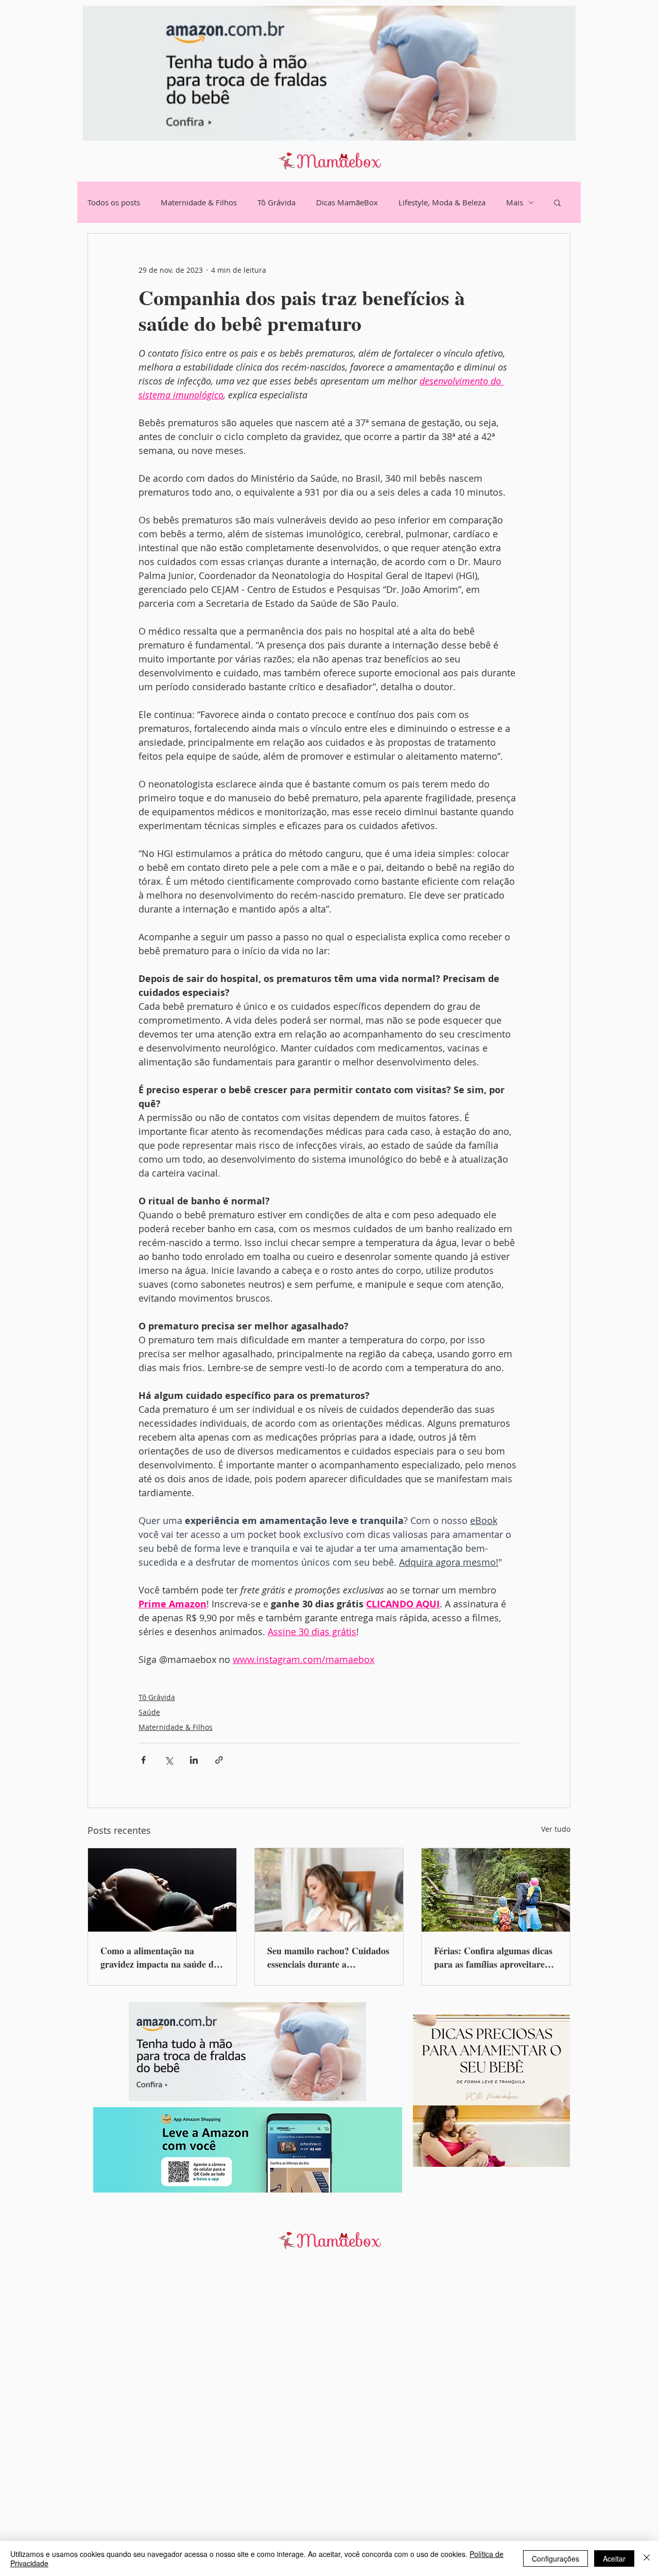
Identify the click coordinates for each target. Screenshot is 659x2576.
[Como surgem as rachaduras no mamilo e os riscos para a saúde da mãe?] (329, 1890)
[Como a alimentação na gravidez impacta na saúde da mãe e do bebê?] (162, 1890)
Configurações (556, 2559)
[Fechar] (647, 2559)
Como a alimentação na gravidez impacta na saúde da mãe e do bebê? (159, 1957)
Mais (515, 202)
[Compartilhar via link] (219, 1760)
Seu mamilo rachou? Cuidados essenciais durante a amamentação (328, 1957)
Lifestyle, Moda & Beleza (442, 202)
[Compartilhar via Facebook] (143, 1760)
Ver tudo (556, 1829)
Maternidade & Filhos (199, 202)
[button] (557, 202)
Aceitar (614, 2559)
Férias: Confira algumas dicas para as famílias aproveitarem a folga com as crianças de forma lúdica (493, 1957)
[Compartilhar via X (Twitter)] (169, 1760)
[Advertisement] (309, 2421)
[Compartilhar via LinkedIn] (194, 1760)
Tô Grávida (276, 202)
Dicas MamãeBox (347, 202)
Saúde (149, 1712)
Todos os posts (114, 202)
